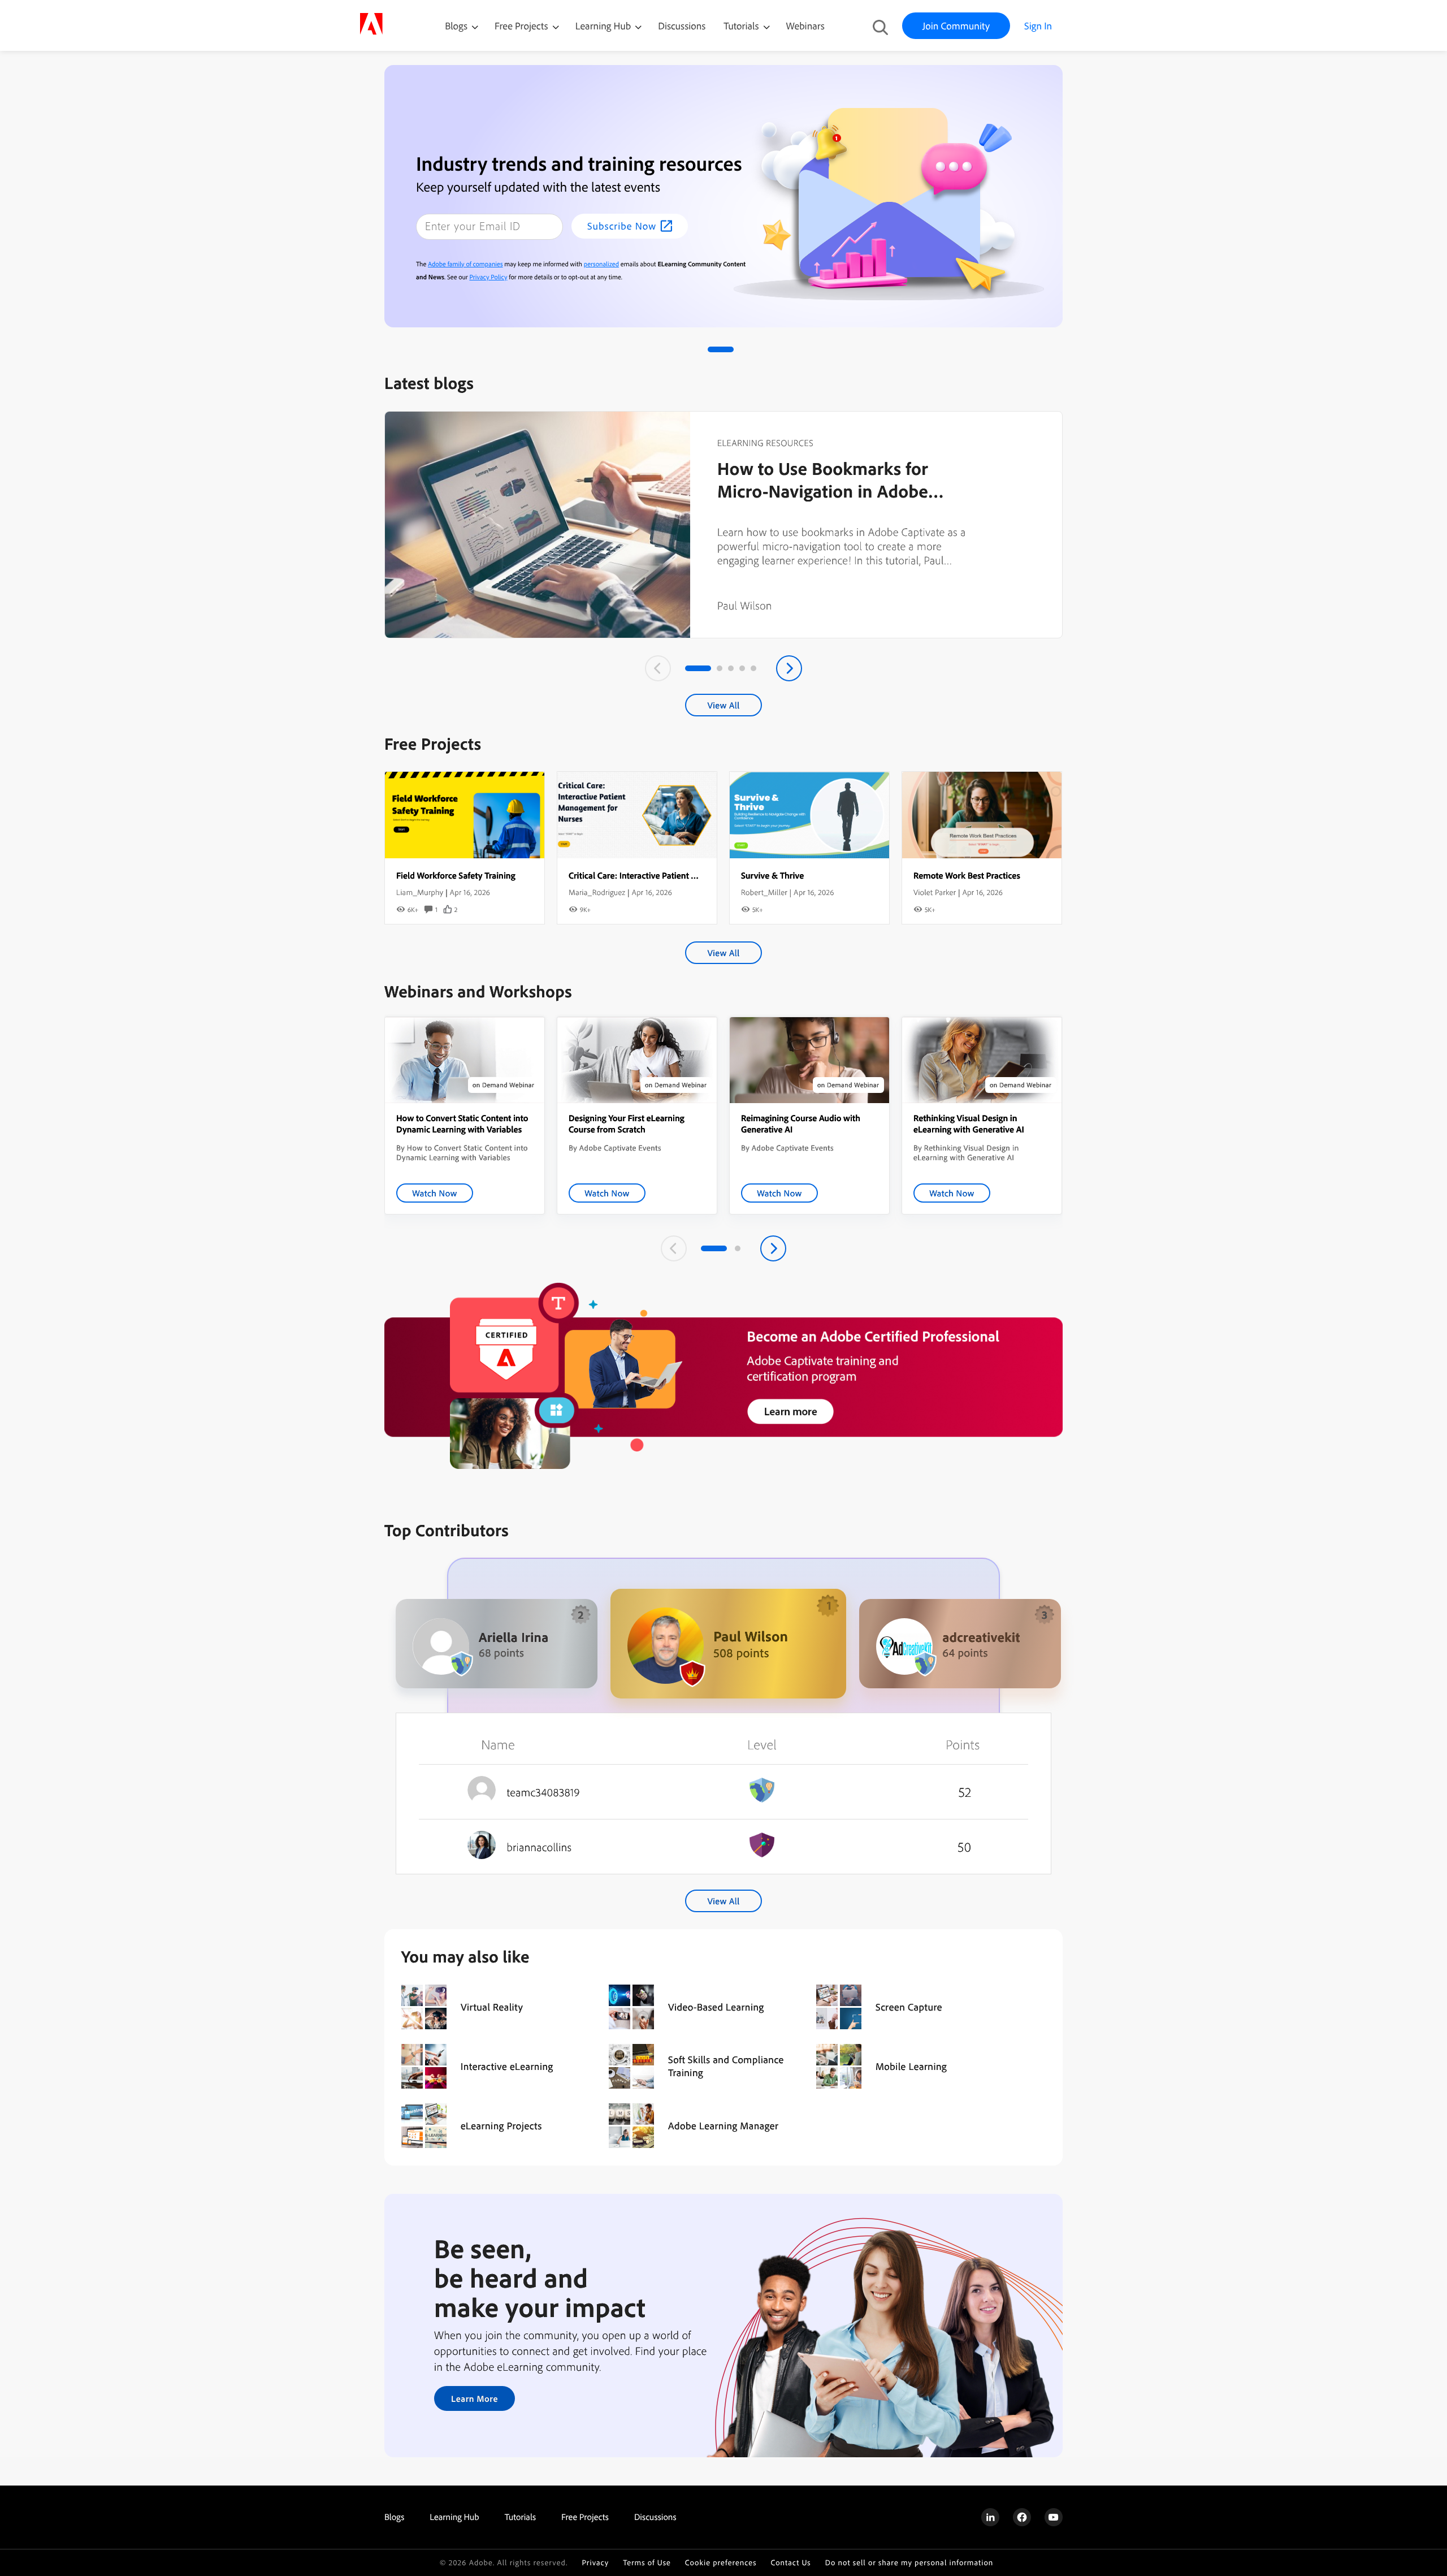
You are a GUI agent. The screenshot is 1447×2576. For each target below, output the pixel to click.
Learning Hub (605, 26)
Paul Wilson (745, 605)
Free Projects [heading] (585, 2517)
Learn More (475, 2398)
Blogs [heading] (394, 2517)
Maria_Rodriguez (597, 892)
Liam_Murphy (420, 892)
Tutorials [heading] (520, 2517)
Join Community (956, 26)
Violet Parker (935, 892)
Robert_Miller (764, 892)
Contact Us (790, 2563)
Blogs (456, 26)
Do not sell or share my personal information (909, 2563)
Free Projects (523, 26)
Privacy (595, 2563)
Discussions (682, 26)
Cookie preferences (721, 2563)
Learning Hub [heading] (454, 2517)
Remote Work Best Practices (967, 875)
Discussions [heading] (655, 2517)
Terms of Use (647, 2563)
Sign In (1038, 26)
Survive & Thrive (772, 875)
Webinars (805, 26)
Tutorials (742, 26)
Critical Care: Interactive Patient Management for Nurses (675, 875)
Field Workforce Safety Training (456, 875)
